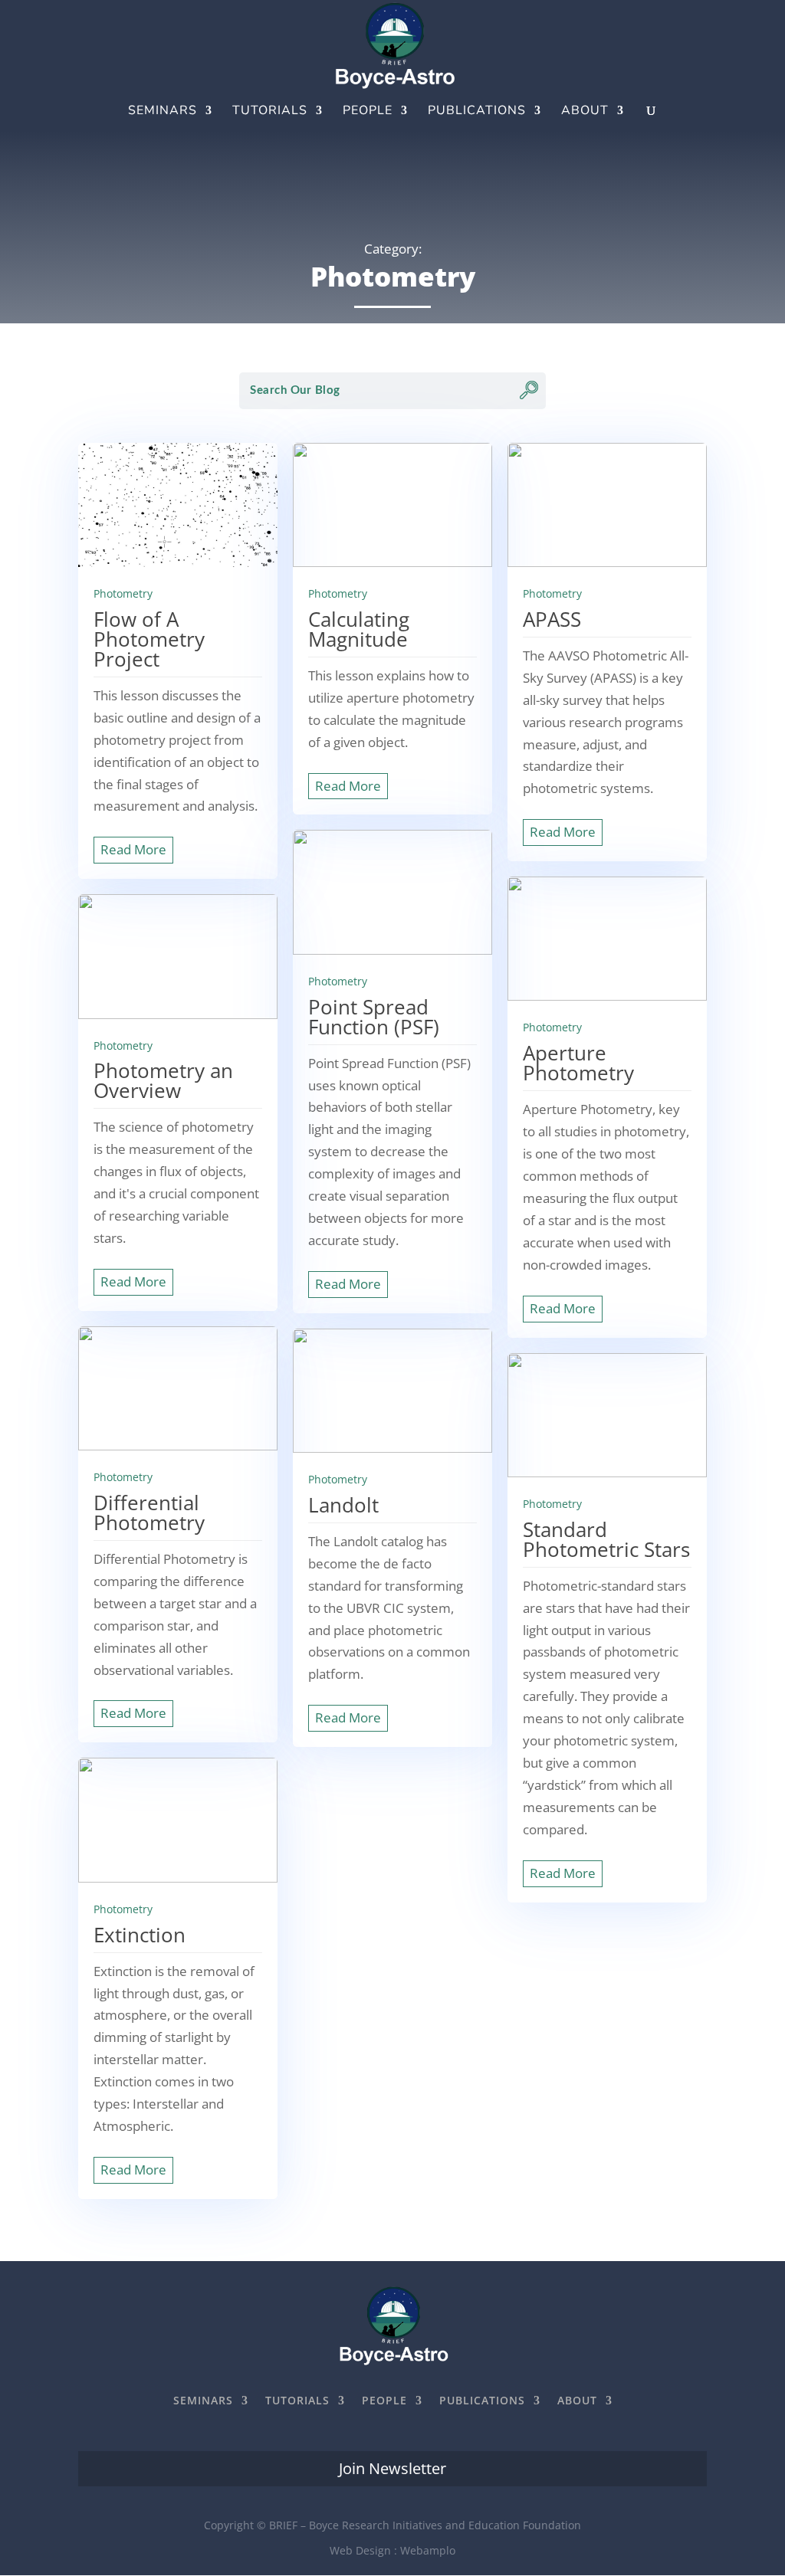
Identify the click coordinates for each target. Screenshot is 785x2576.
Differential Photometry (149, 1512)
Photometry (123, 593)
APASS (552, 619)
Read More (133, 849)
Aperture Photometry (578, 1063)
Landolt (343, 1505)
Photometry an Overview (163, 1080)
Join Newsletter (392, 2468)
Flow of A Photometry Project (149, 639)
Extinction (140, 1935)
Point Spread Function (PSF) (374, 1017)
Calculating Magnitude (359, 629)
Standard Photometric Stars (606, 1539)
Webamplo (428, 2550)
